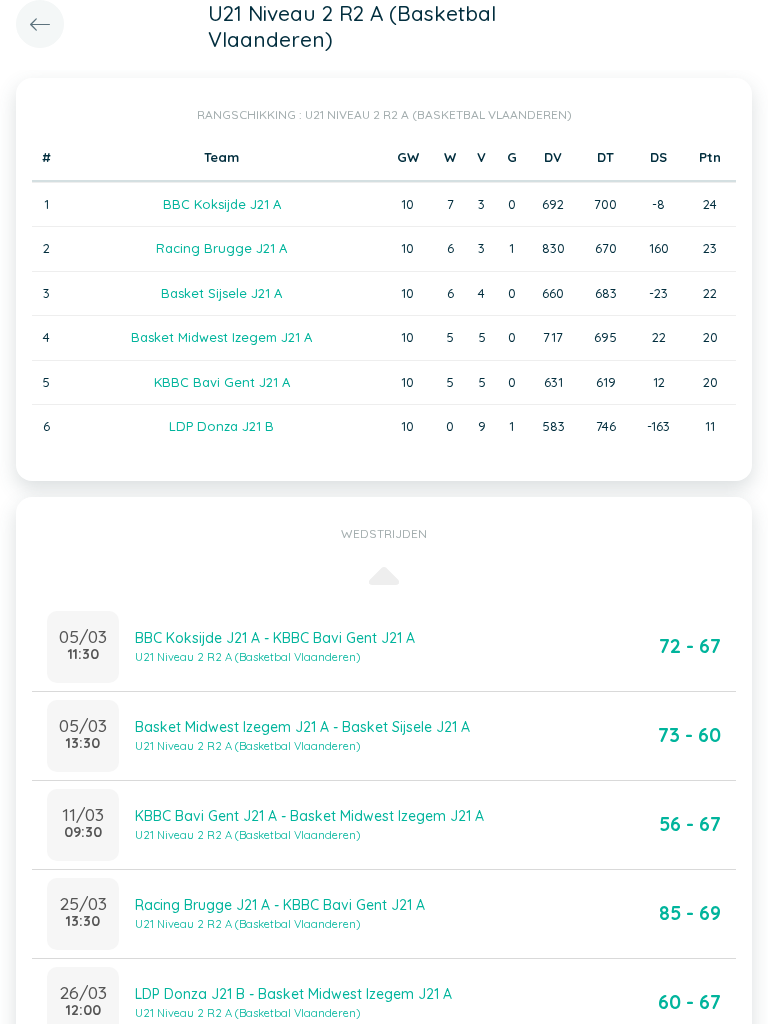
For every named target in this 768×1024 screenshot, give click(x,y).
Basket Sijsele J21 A (221, 293)
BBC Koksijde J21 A (222, 204)
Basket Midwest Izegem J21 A (221, 337)
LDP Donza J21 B (221, 426)
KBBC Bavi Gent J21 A (222, 382)
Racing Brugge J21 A (221, 248)
